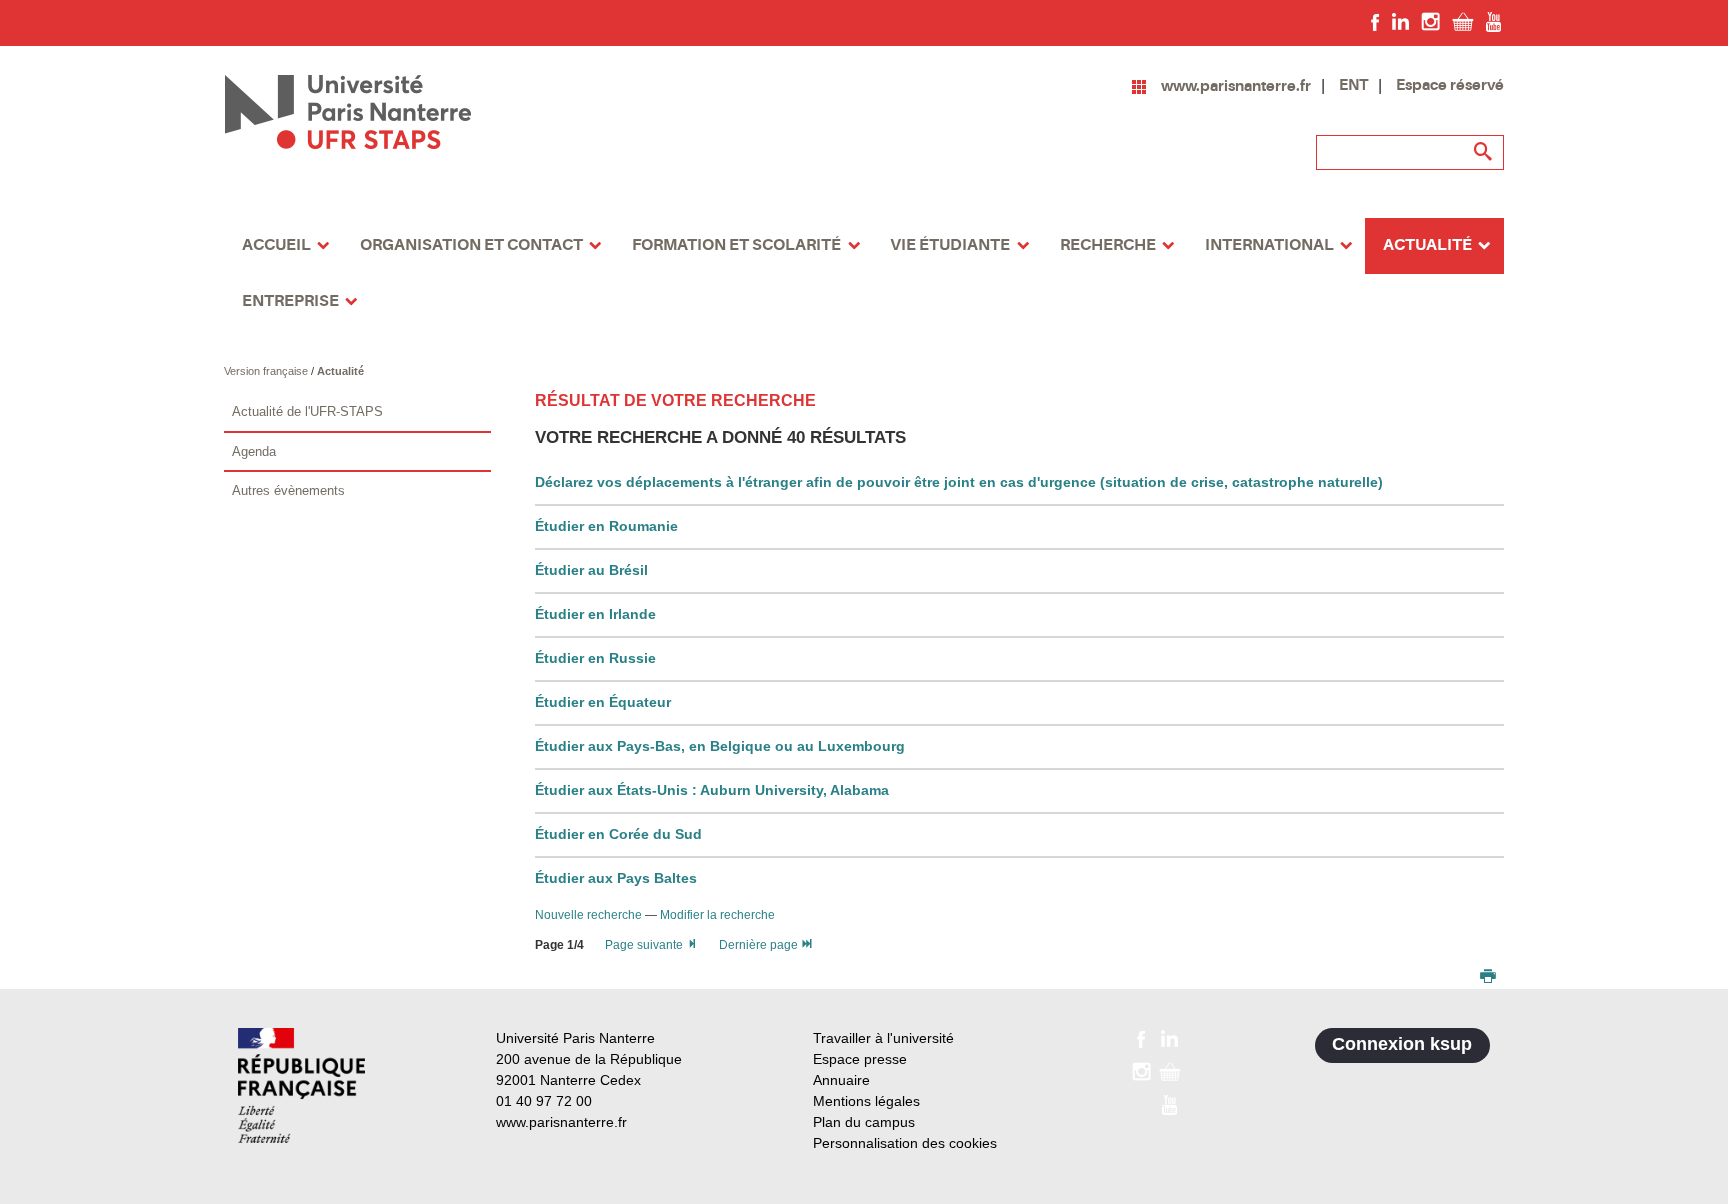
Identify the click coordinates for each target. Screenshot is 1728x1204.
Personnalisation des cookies (905, 1143)
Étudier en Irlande (595, 614)
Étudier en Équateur (603, 702)
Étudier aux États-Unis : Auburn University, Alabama (712, 790)
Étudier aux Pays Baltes (616, 878)
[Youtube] (1493, 21)
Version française (267, 371)
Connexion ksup (1402, 1044)
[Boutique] (1463, 21)
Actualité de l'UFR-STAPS (307, 411)
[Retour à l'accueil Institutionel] (301, 1085)
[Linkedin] (1400, 21)
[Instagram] (1430, 21)
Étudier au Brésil (591, 570)
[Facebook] (1375, 21)
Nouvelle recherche (590, 915)
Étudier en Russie (595, 658)
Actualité (340, 371)
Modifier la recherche (717, 915)
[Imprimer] (1488, 978)
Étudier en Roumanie (606, 526)
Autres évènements (288, 490)
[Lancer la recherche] (1484, 152)
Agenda (254, 451)
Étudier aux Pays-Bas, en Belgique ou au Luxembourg (720, 746)
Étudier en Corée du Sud (618, 834)
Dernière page (760, 945)
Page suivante (645, 945)
